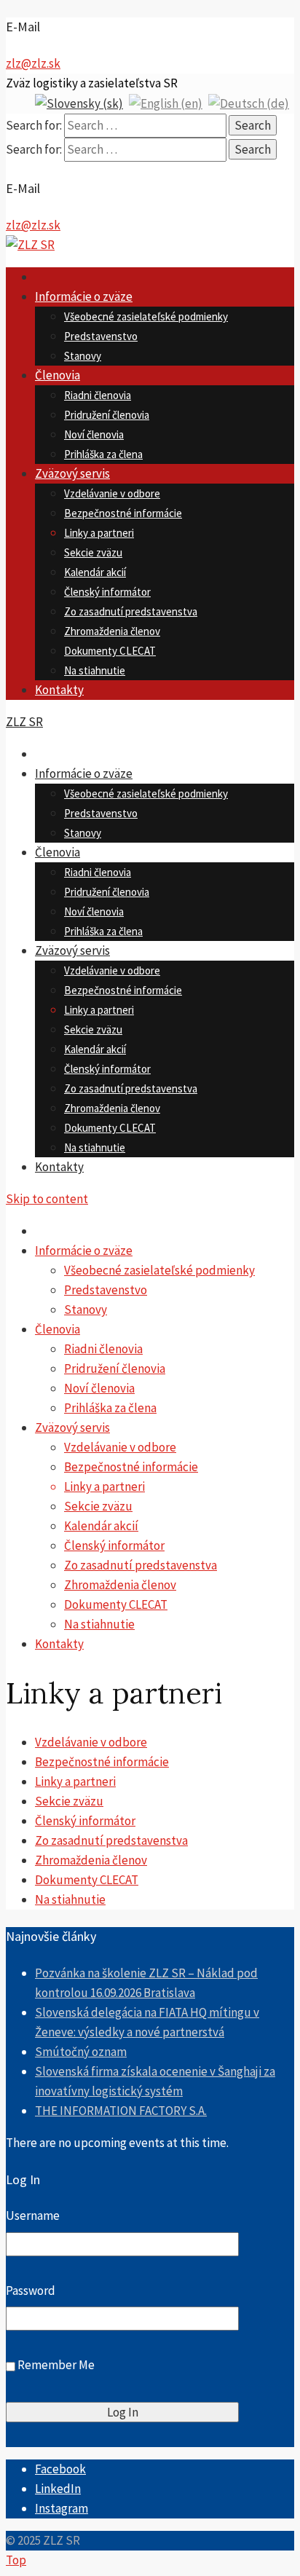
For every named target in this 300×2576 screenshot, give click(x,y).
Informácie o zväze (84, 296)
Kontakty (59, 690)
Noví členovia (94, 434)
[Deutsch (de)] (249, 103)
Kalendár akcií (95, 572)
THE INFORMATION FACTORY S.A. (121, 2111)
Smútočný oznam (81, 2052)
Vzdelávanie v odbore (112, 493)
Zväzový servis (72, 473)
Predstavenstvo (101, 336)
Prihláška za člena (103, 454)
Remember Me (56, 2366)
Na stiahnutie (95, 670)
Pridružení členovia (107, 415)
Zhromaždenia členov (112, 631)
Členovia (58, 375)
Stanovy (83, 356)
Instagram (62, 2508)
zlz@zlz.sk (33, 63)
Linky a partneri (99, 533)
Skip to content (47, 1199)
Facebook (60, 2469)
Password (31, 2291)
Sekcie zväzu (93, 552)
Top (16, 2560)
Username (33, 2215)
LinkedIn (58, 2489)
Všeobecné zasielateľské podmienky (146, 316)
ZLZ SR (24, 722)
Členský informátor (107, 592)
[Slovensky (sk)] (79, 103)
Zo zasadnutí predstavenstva (131, 611)
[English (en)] (166, 103)
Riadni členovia (98, 395)
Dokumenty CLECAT (110, 651)
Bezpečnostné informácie (123, 513)
